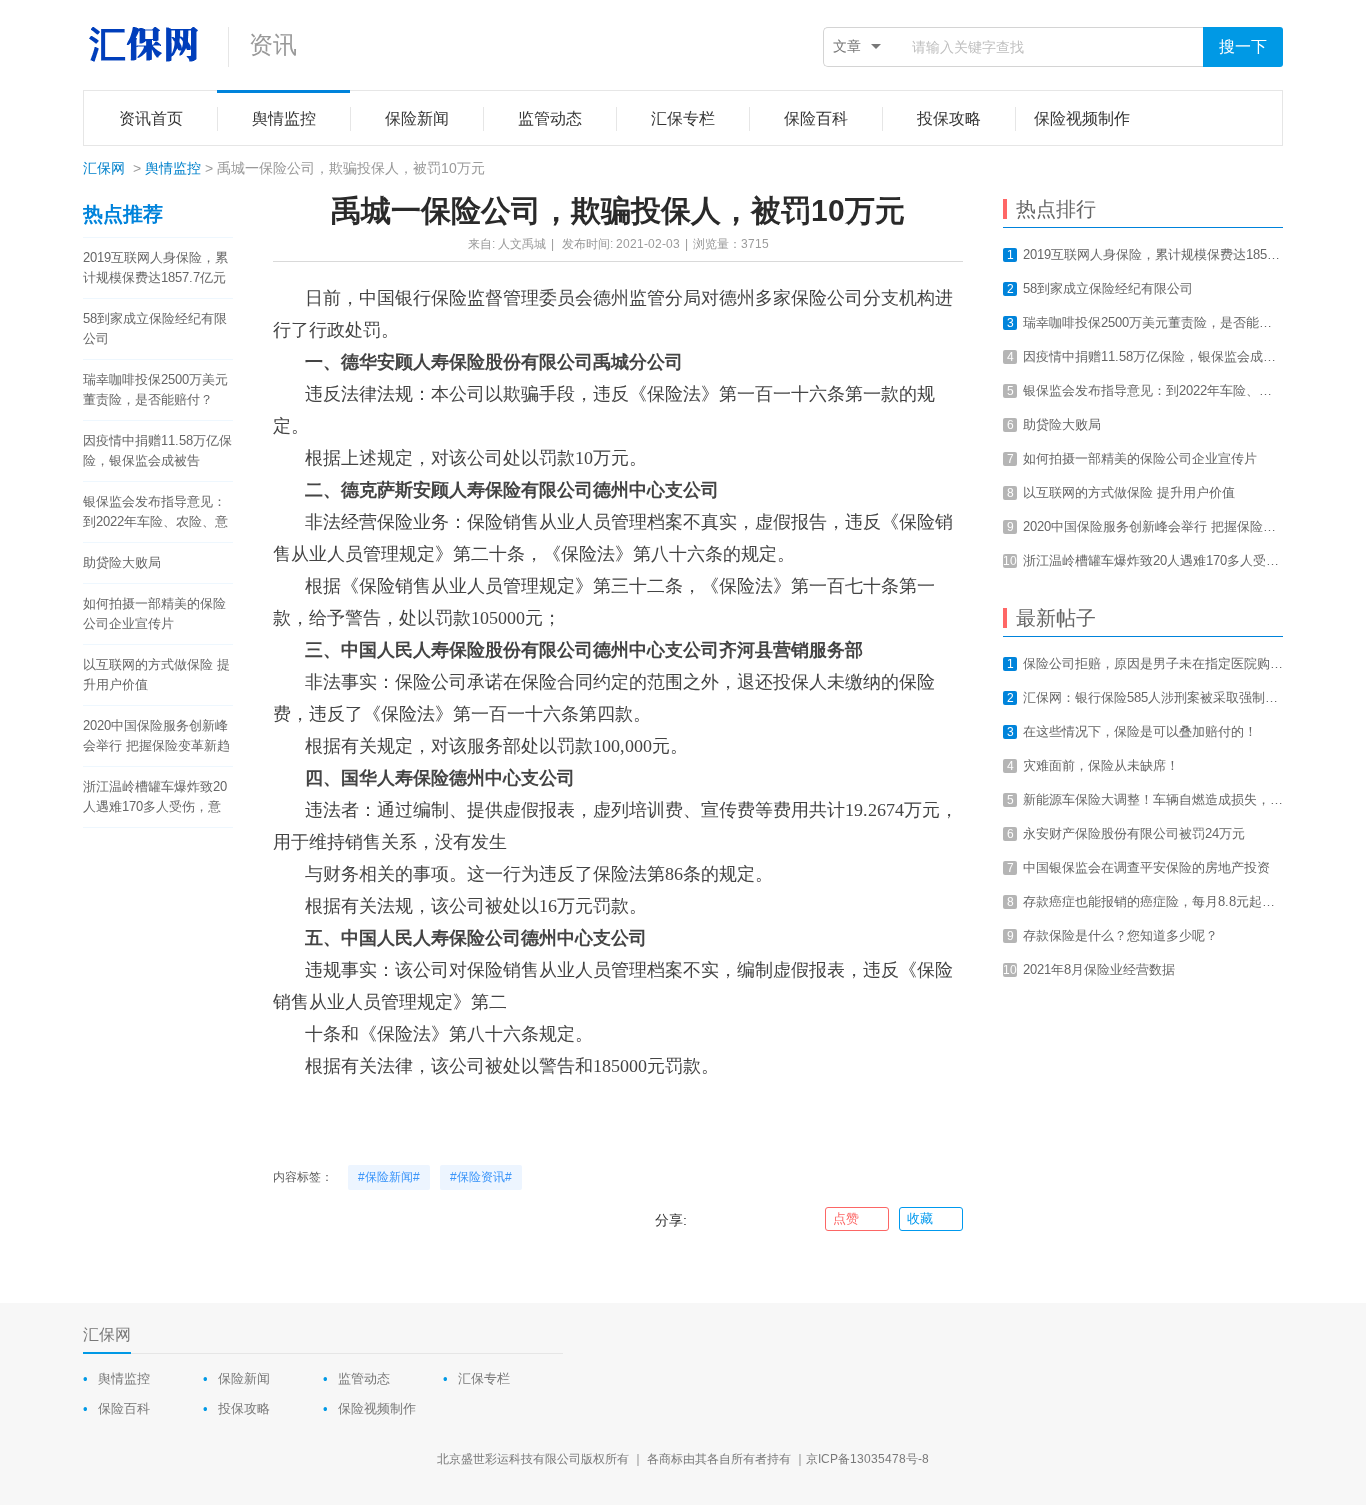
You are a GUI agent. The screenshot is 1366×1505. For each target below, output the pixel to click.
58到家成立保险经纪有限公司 (155, 328)
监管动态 (364, 1378)
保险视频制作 (377, 1408)
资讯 (273, 44)
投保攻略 (244, 1408)
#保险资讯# (481, 1177)
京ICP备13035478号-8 (867, 1459)
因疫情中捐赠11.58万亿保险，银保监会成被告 (157, 450)
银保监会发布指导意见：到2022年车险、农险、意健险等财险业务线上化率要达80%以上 (155, 513)
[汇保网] (145, 45)
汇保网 (104, 168)
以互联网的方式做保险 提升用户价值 (156, 674)
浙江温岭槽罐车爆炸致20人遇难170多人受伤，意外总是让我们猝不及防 (155, 798)
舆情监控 (173, 168)
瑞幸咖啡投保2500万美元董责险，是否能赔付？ (155, 389)
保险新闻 (244, 1378)
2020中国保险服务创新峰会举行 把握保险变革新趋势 (156, 737)
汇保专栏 (484, 1378)
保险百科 (124, 1408)
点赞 (846, 1218)
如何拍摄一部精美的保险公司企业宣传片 (154, 613)
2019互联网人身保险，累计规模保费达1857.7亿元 (155, 267)
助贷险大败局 (122, 562)
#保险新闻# (389, 1177)
